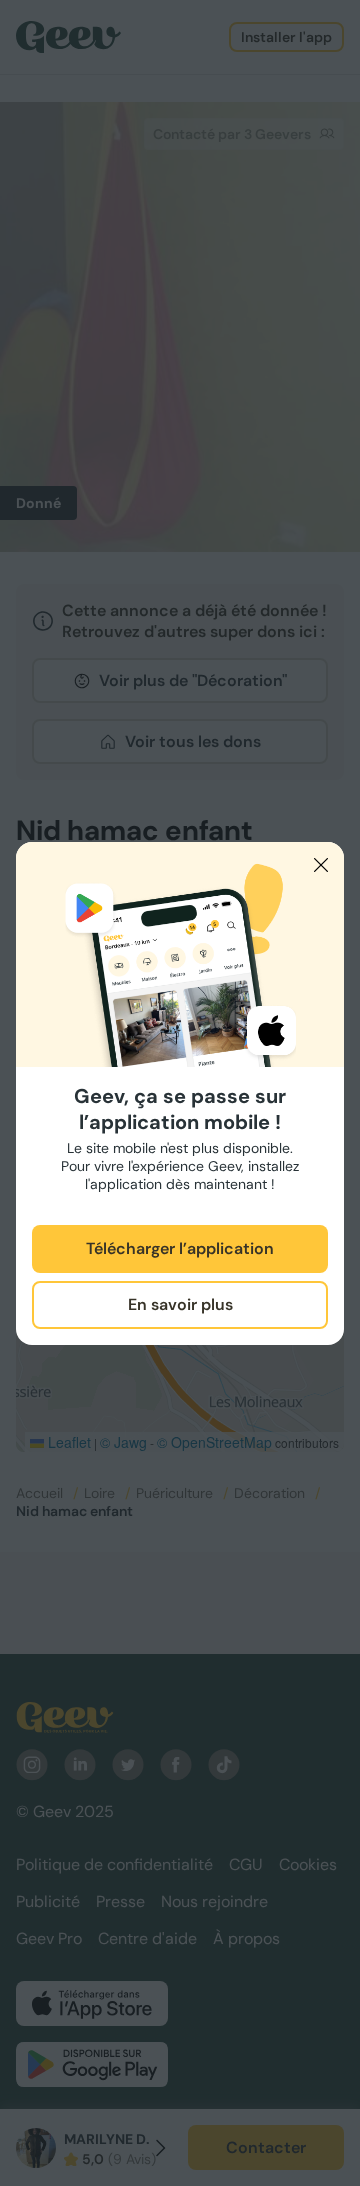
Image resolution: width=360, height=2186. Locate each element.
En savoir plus (180, 1304)
